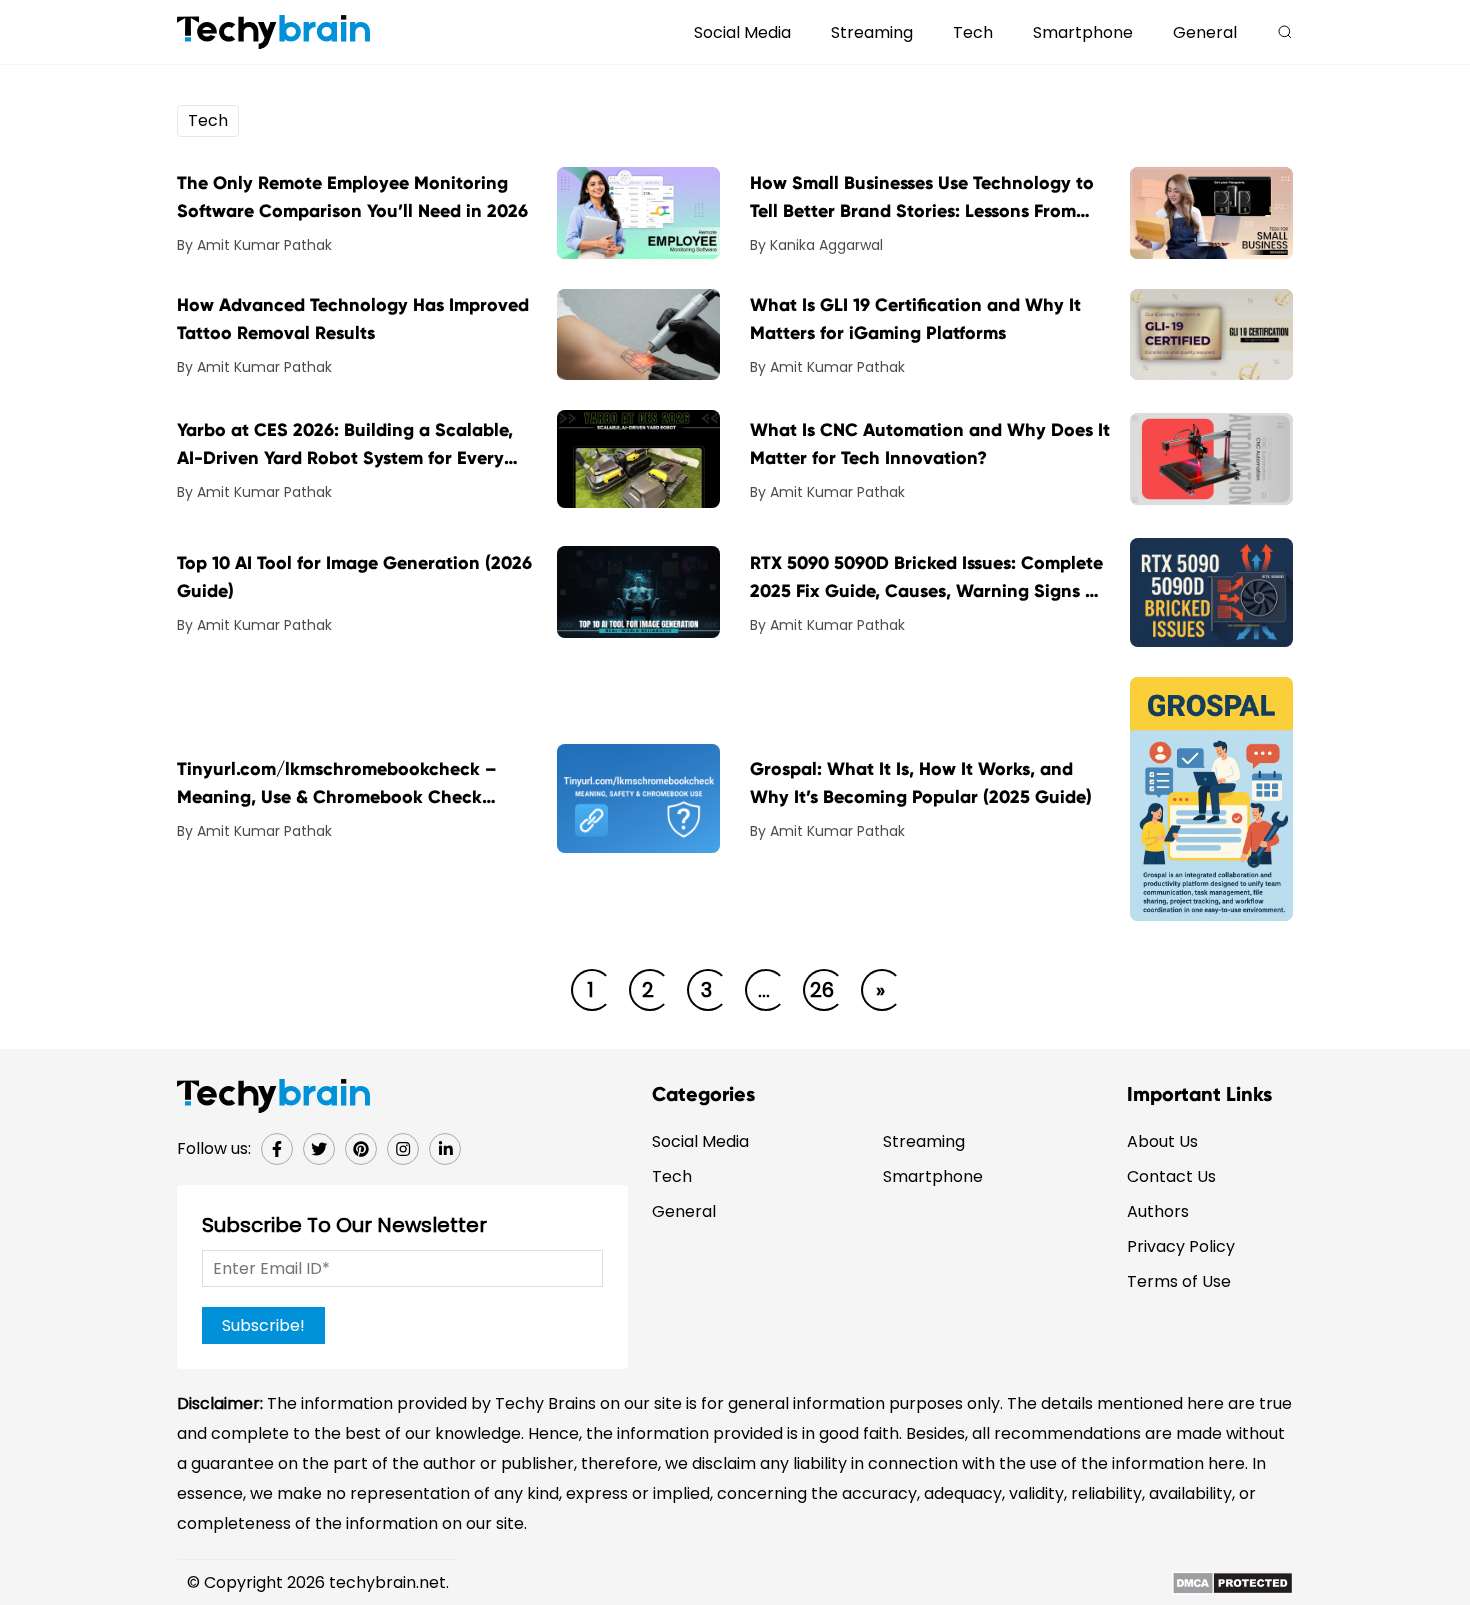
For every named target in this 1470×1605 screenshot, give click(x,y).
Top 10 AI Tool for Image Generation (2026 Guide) (354, 577)
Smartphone (1083, 32)
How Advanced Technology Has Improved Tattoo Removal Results (353, 319)
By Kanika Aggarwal (816, 245)
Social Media (742, 32)
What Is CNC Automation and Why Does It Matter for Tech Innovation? (930, 444)
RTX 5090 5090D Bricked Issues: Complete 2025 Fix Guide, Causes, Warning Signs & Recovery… (926, 578)
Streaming (872, 32)
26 (822, 990)
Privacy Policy (1181, 1246)
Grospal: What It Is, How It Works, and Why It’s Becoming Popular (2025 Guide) (921, 783)
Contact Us (1171, 1176)
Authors (1158, 1211)
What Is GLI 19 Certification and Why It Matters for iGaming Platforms (915, 319)
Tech (973, 32)
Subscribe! (263, 1325)
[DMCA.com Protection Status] (1232, 1582)
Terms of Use (1179, 1281)
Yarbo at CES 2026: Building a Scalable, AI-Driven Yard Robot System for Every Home (345, 445)
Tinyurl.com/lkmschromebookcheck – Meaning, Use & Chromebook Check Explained (337, 784)
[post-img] (638, 211)
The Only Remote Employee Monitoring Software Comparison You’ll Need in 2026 (352, 197)
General (1205, 32)
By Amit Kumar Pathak (254, 245)
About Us (1162, 1141)
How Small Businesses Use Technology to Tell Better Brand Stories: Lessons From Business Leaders (922, 198)
